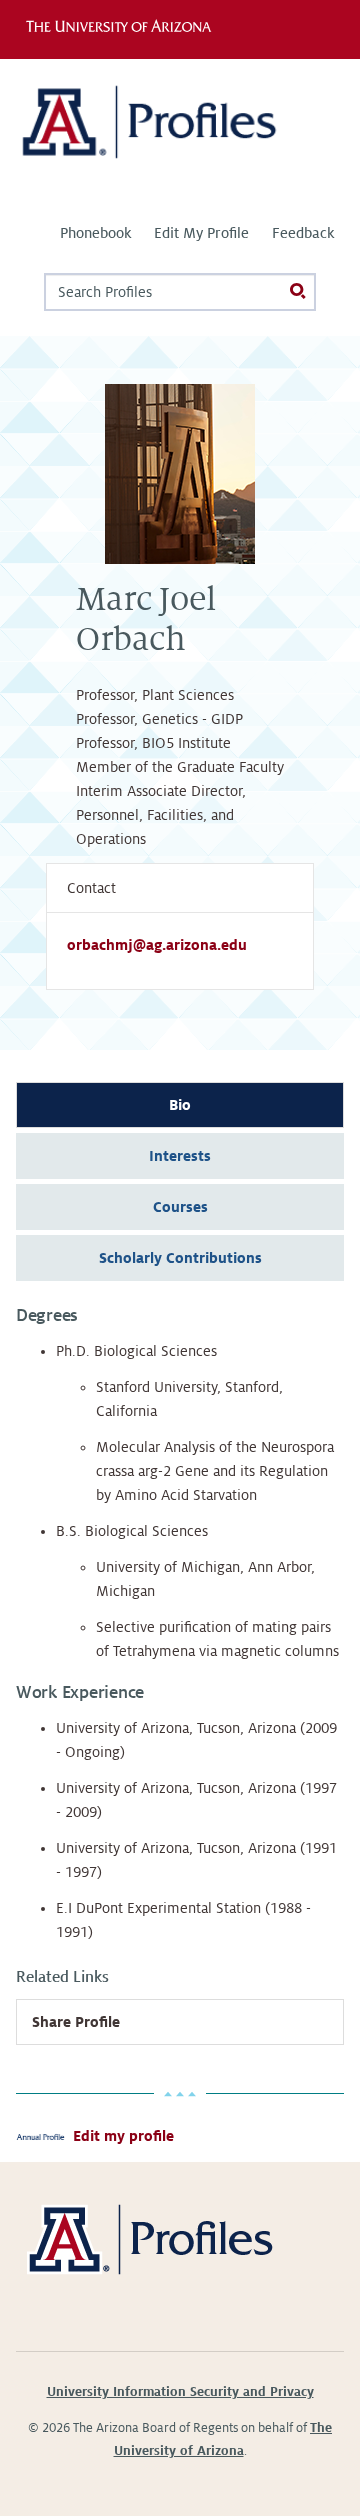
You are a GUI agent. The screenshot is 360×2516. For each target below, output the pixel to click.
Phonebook (95, 233)
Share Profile (76, 2022)
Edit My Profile (201, 233)
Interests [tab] (180, 1156)
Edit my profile (123, 2136)
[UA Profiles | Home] (180, 130)
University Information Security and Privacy (180, 2392)
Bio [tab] (180, 1105)
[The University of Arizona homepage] (123, 29)
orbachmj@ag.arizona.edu (157, 945)
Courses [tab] (180, 1207)
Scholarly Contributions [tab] (180, 1258)
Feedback (303, 233)
